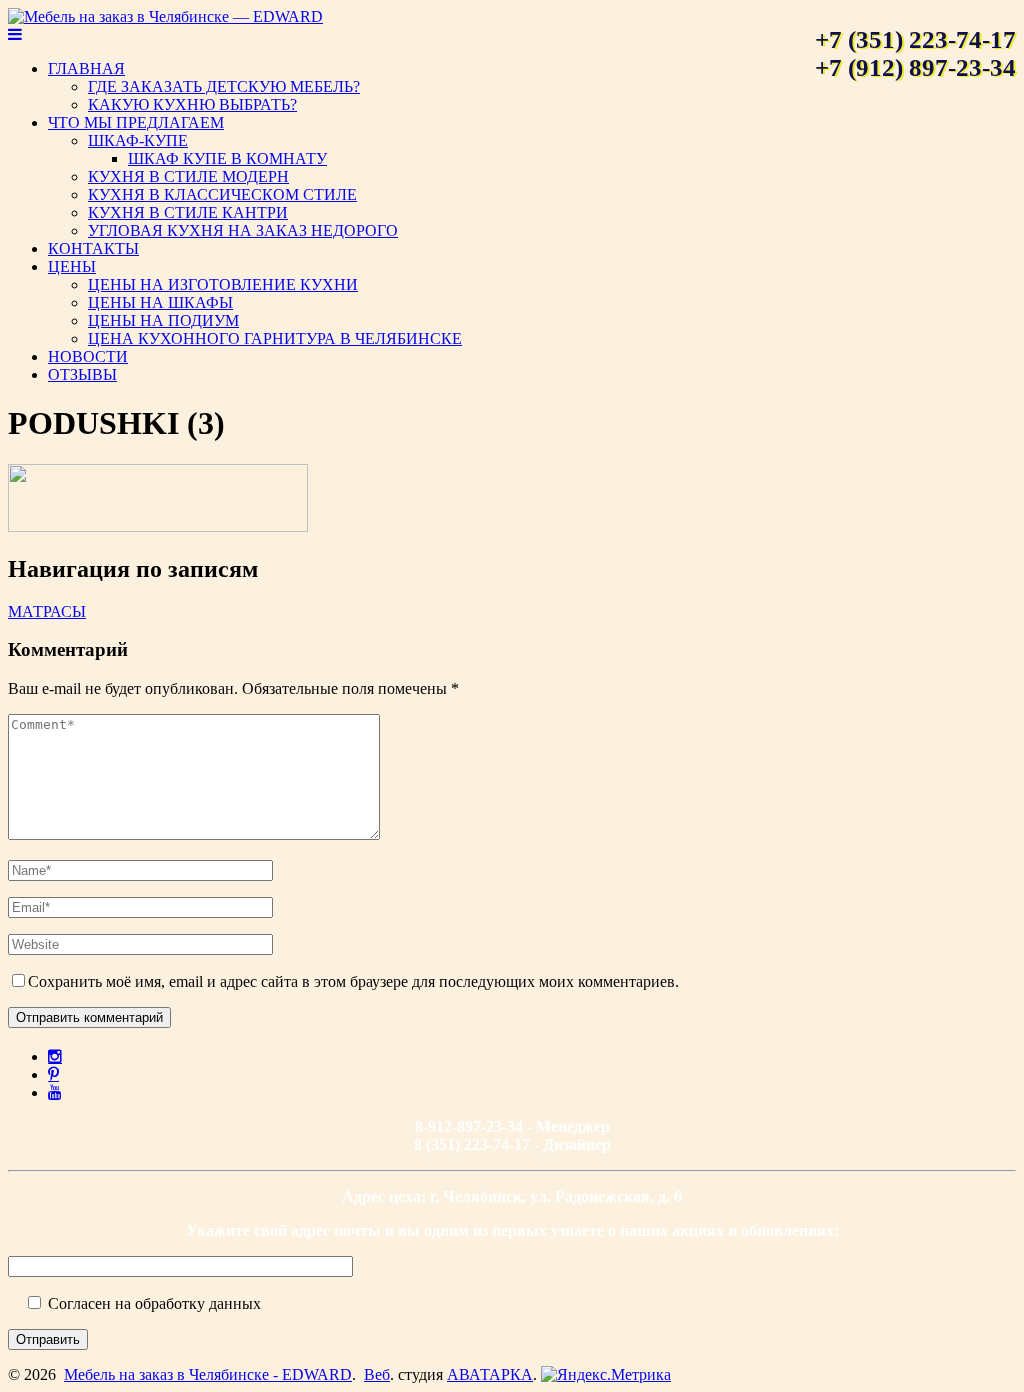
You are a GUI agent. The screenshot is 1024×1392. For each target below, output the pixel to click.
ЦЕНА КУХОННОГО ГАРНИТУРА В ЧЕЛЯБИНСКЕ (275, 338)
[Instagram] (55, 1056)
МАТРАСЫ (47, 611)
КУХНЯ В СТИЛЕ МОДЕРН (188, 176)
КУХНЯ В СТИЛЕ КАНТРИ (188, 212)
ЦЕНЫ (72, 266)
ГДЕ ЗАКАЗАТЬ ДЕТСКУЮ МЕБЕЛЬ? (224, 86)
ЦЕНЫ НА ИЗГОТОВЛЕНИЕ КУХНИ (223, 284)
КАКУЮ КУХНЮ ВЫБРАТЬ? (192, 104)
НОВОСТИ (88, 356)
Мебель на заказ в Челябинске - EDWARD (208, 1374)
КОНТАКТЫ (93, 248)
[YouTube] (55, 1092)
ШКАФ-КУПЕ (138, 140)
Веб (377, 1374)
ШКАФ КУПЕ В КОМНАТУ (227, 158)
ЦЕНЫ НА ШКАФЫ (160, 302)
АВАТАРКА (490, 1374)
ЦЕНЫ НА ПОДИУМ (163, 320)
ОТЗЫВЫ (82, 374)
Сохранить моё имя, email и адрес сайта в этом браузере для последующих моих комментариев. (353, 981)
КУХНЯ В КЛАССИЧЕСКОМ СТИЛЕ (222, 194)
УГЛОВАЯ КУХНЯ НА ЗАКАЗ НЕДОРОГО (243, 230)
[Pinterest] (53, 1074)
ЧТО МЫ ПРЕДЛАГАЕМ (136, 122)
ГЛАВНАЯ (86, 68)
